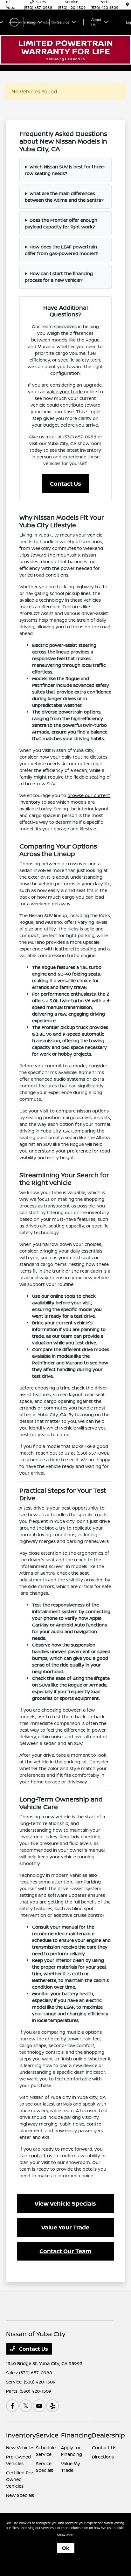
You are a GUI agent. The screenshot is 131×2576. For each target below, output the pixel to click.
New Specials (20, 2495)
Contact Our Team (65, 2251)
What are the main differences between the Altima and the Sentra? (64, 197)
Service (47, 2435)
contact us (40, 2156)
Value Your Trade (65, 2227)
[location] (127, 5)
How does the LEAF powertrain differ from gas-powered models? (61, 250)
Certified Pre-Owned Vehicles (21, 2479)
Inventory (21, 2435)
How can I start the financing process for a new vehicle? (59, 277)
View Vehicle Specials (65, 2203)
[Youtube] (39, 2406)
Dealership (108, 2435)
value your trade (65, 392)
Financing (76, 2435)
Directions (103, 2457)
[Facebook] (12, 2406)
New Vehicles (20, 2448)
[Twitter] (26, 2406)
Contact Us (65, 483)
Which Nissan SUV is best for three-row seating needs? (65, 170)
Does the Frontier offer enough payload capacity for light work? (61, 223)
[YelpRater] (52, 2406)
